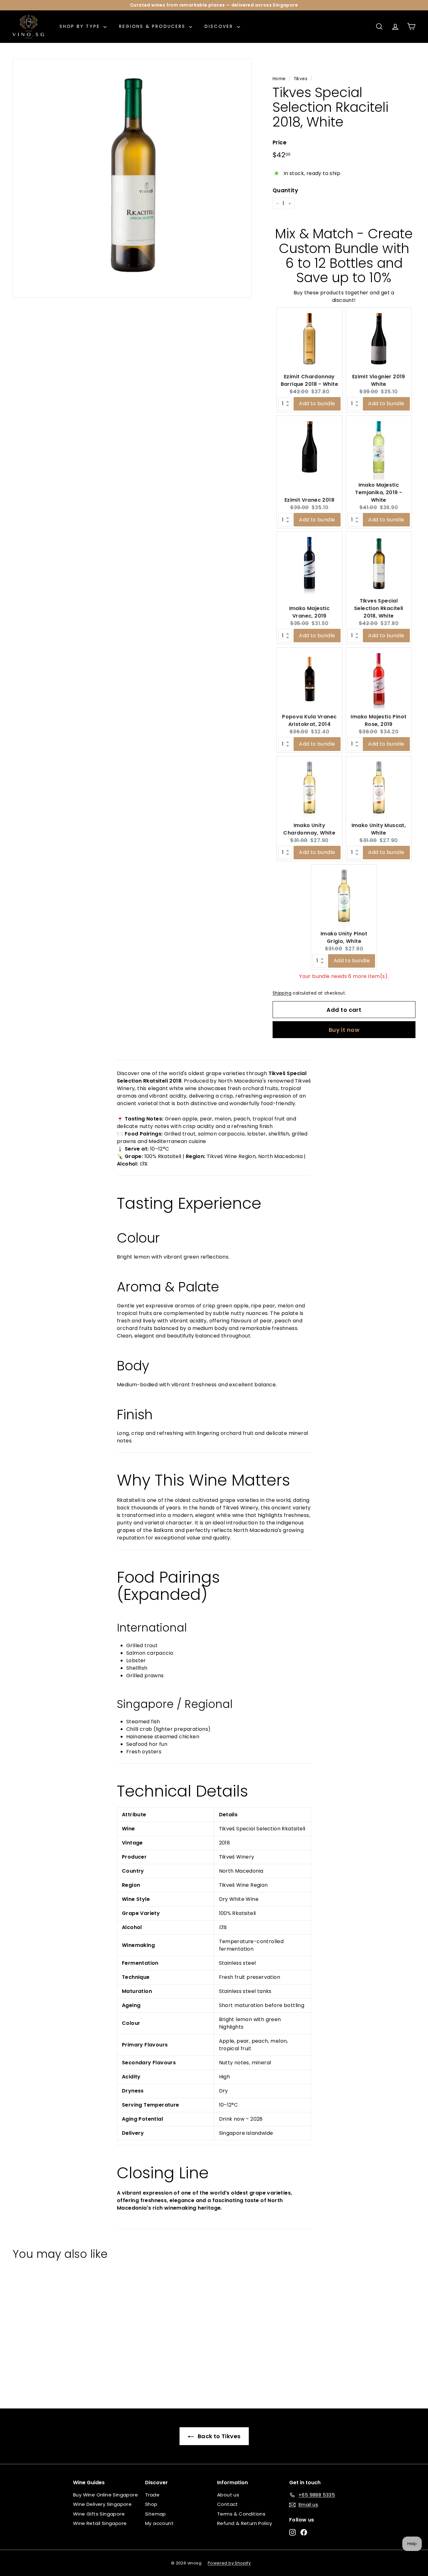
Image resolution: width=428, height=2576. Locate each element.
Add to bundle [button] (317, 403)
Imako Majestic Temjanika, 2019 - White (378, 492)
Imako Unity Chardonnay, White (309, 829)
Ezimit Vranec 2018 (309, 500)
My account (159, 2523)
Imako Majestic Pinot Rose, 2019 (378, 720)
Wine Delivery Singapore (102, 2504)
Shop (151, 2504)
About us (228, 2495)
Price (280, 142)
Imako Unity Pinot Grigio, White (344, 937)
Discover (220, 26)
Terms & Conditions (241, 2514)
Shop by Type (81, 26)
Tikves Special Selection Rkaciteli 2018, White (379, 608)
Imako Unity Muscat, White (379, 829)
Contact (228, 2504)
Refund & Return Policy (245, 2523)
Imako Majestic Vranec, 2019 (310, 612)
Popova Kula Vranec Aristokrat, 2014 (309, 720)
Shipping (282, 993)
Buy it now (344, 1030)
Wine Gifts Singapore (99, 2514)
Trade (152, 2495)
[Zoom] (132, 178)
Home (279, 79)
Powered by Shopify (229, 2563)
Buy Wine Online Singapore (105, 2495)
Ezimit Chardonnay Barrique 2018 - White (309, 380)
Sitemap (156, 2514)
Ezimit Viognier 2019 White (379, 380)
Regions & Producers (153, 26)
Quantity (285, 190)
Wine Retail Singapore (100, 2523)
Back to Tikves (219, 2436)
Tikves (300, 79)
